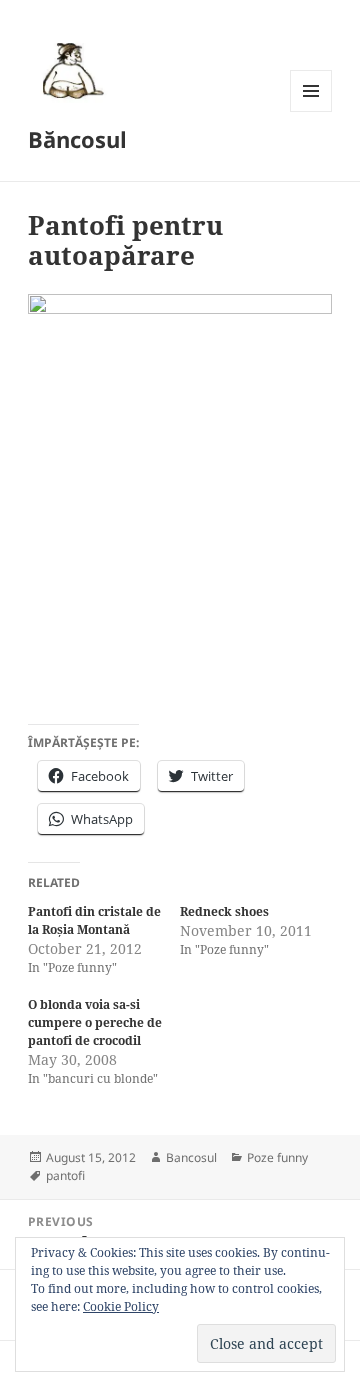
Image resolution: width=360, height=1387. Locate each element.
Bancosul (191, 1157)
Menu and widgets (311, 111)
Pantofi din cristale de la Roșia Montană (94, 920)
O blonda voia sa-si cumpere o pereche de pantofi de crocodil (95, 1022)
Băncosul (77, 139)
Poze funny (277, 1157)
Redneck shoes (224, 911)
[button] (70, 70)
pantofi (65, 1175)
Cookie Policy (121, 1306)
